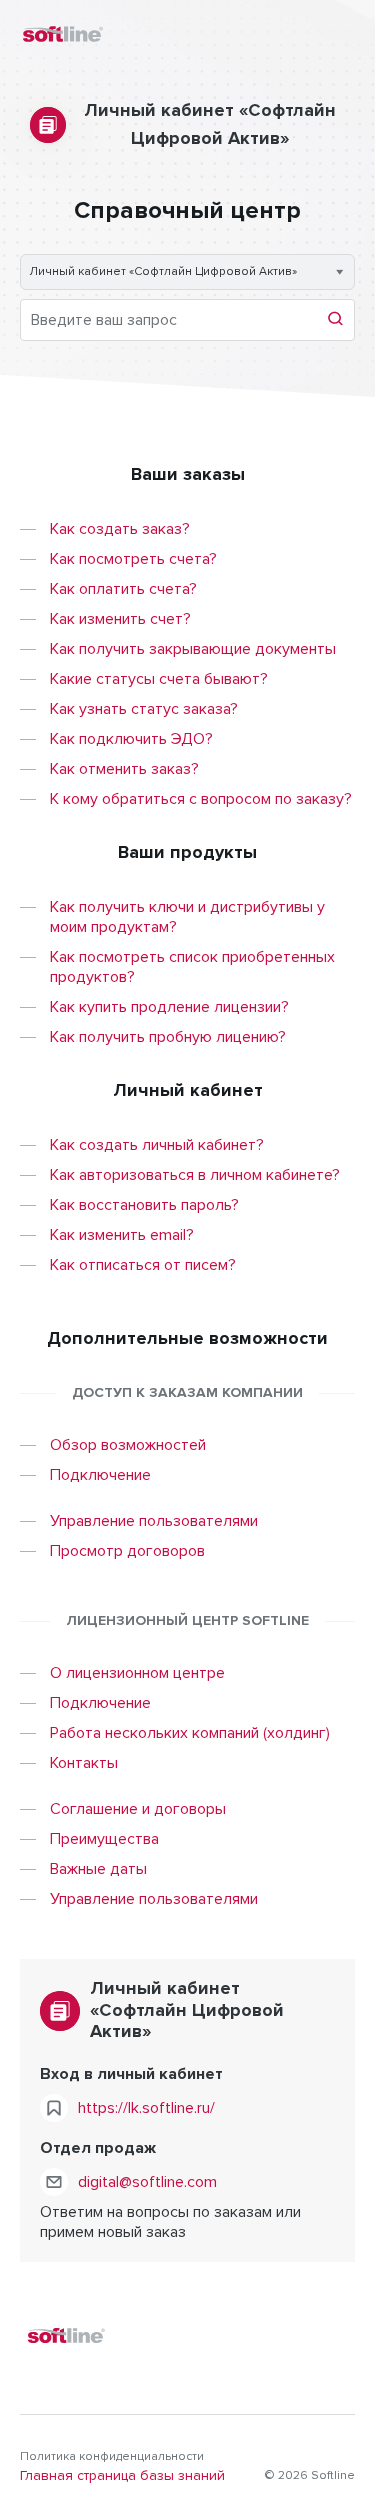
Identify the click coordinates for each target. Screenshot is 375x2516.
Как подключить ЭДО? (131, 739)
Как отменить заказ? (124, 769)
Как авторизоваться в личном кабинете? (195, 1175)
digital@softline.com (147, 2182)
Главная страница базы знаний (122, 2476)
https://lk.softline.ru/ (146, 2108)
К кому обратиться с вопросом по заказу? (201, 799)
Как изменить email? (122, 1235)
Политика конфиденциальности (112, 2457)
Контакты (84, 1763)
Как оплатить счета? (123, 589)
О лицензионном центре (137, 1673)
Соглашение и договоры (138, 1809)
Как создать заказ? (120, 529)
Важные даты (98, 1869)
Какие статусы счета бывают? (159, 679)
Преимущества (104, 1839)
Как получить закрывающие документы (193, 649)
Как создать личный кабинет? (157, 1145)
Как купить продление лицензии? (169, 1007)
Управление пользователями (154, 1521)
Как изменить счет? (120, 619)
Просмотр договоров (127, 1551)
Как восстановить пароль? (144, 1205)
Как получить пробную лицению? (168, 1037)
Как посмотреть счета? (133, 559)
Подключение (100, 1475)
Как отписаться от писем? (143, 1265)
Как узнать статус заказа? (144, 709)
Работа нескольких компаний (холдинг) (190, 1733)
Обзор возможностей (128, 1445)
